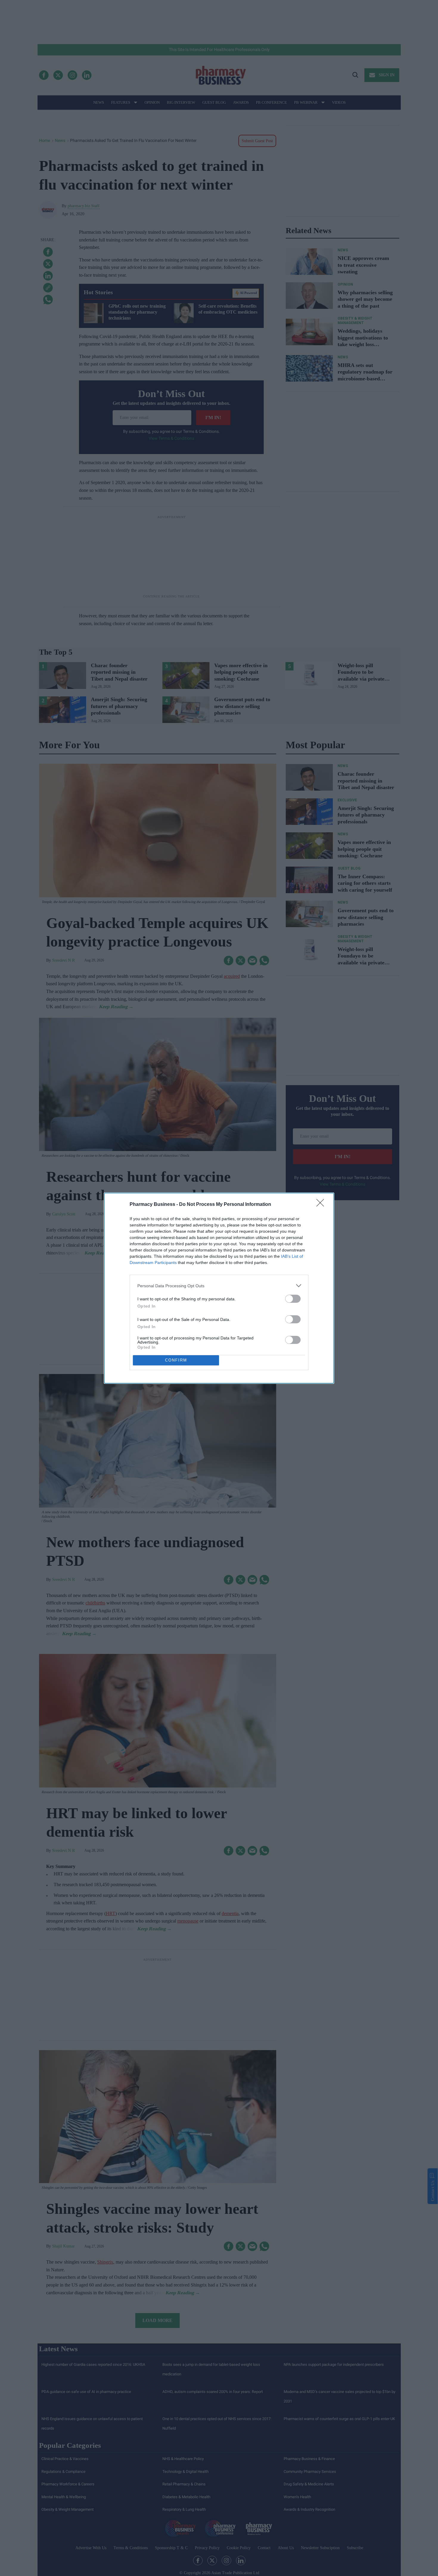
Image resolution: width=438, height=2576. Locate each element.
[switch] (293, 1299)
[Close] (322, 1205)
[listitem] (219, 1286)
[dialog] (219, 1288)
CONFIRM (176, 1360)
